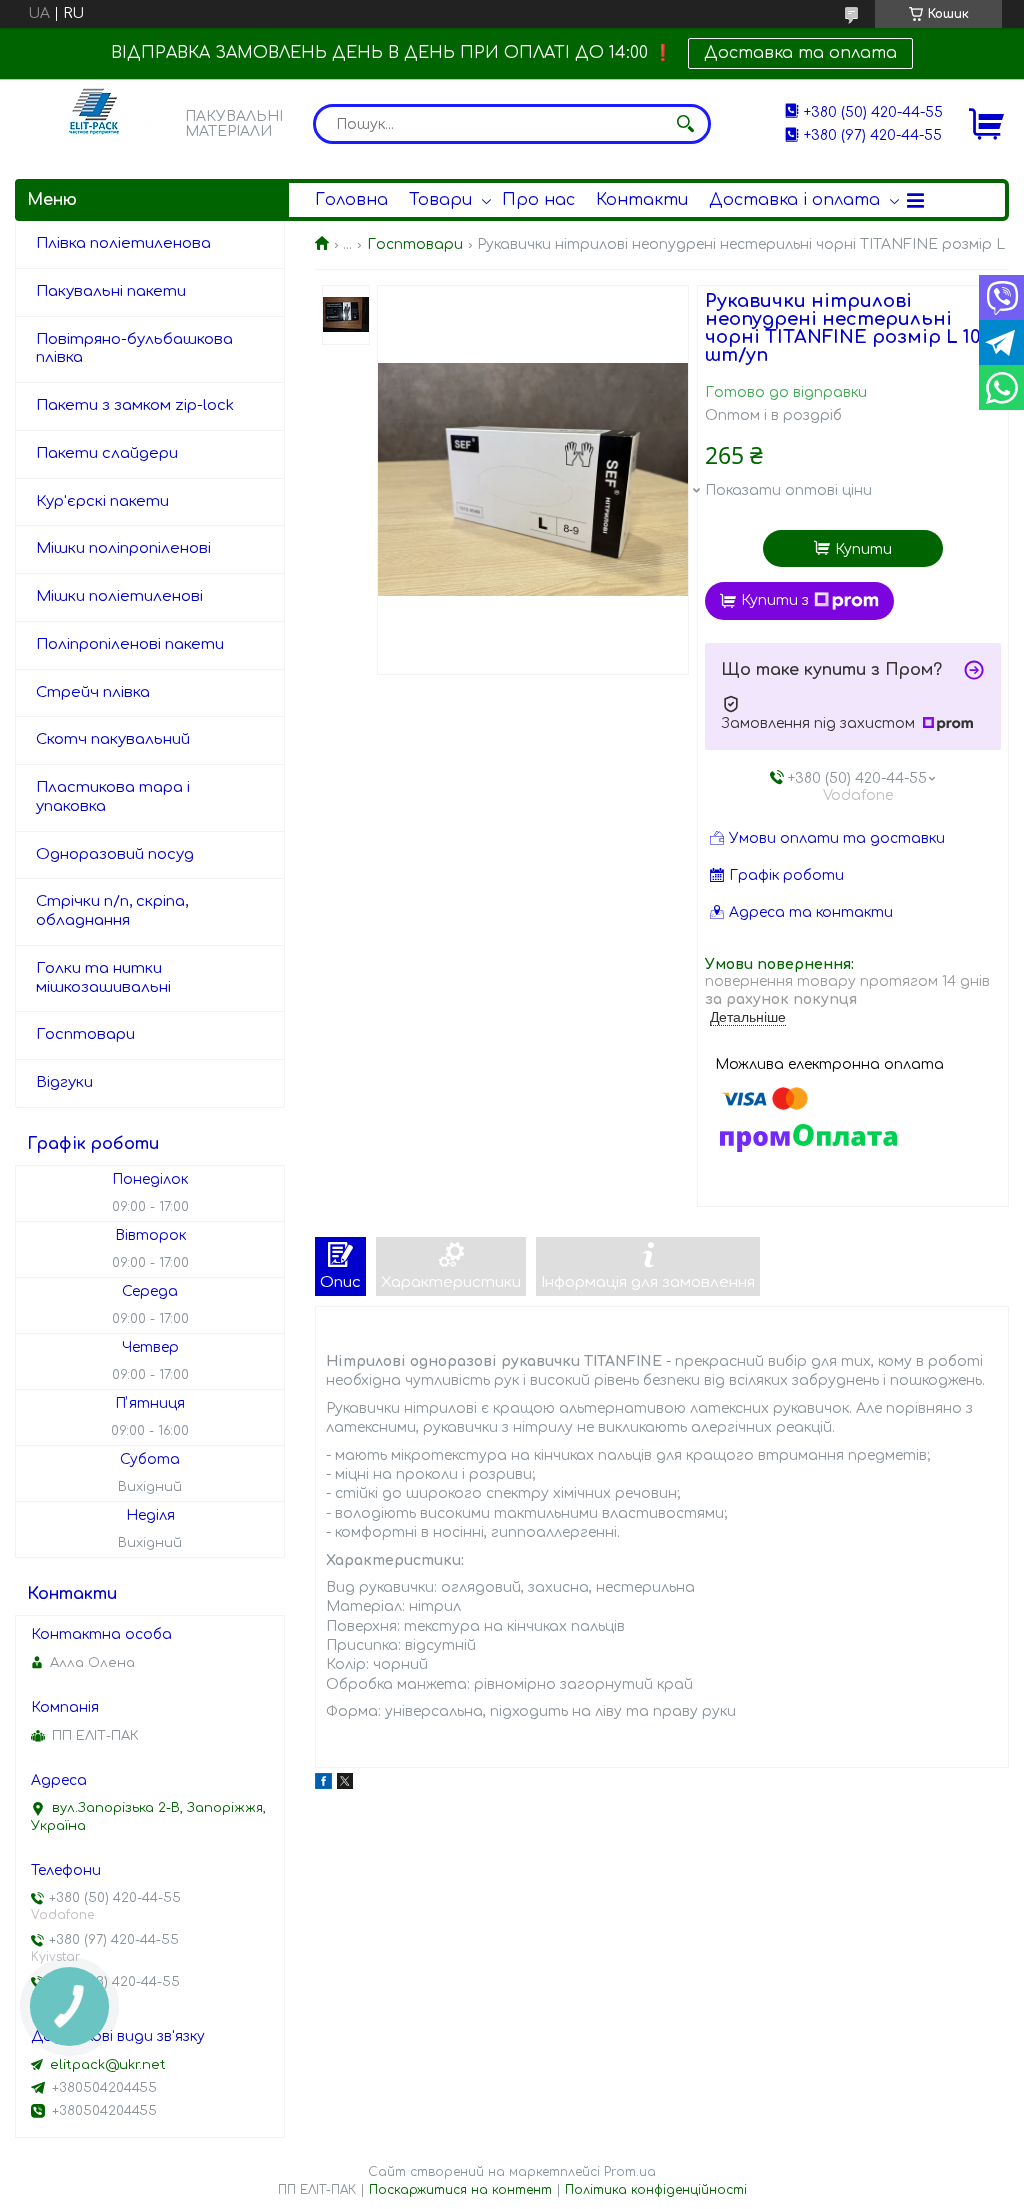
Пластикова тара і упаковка (113, 797)
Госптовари (415, 244)
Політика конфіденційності (656, 2190)
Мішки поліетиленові (119, 596)
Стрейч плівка (93, 692)
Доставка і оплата (794, 200)
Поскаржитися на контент (460, 2190)
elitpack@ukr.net (108, 2065)
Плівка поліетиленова (123, 243)
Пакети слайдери (107, 453)
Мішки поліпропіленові (123, 548)
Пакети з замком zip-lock (135, 405)
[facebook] (323, 1784)
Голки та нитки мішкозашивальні (103, 978)
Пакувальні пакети (111, 291)
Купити (863, 549)
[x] (345, 1784)
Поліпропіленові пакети (130, 644)
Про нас (538, 200)
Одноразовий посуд (115, 854)
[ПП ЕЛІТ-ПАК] (95, 123)
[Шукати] (686, 124)
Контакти (642, 200)
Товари (440, 200)
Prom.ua (630, 2172)
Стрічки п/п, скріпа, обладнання (112, 911)
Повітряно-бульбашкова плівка (134, 349)
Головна (351, 200)
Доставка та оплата (800, 53)
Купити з (775, 600)
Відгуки (64, 1082)
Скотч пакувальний (113, 739)
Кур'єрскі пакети (102, 501)
